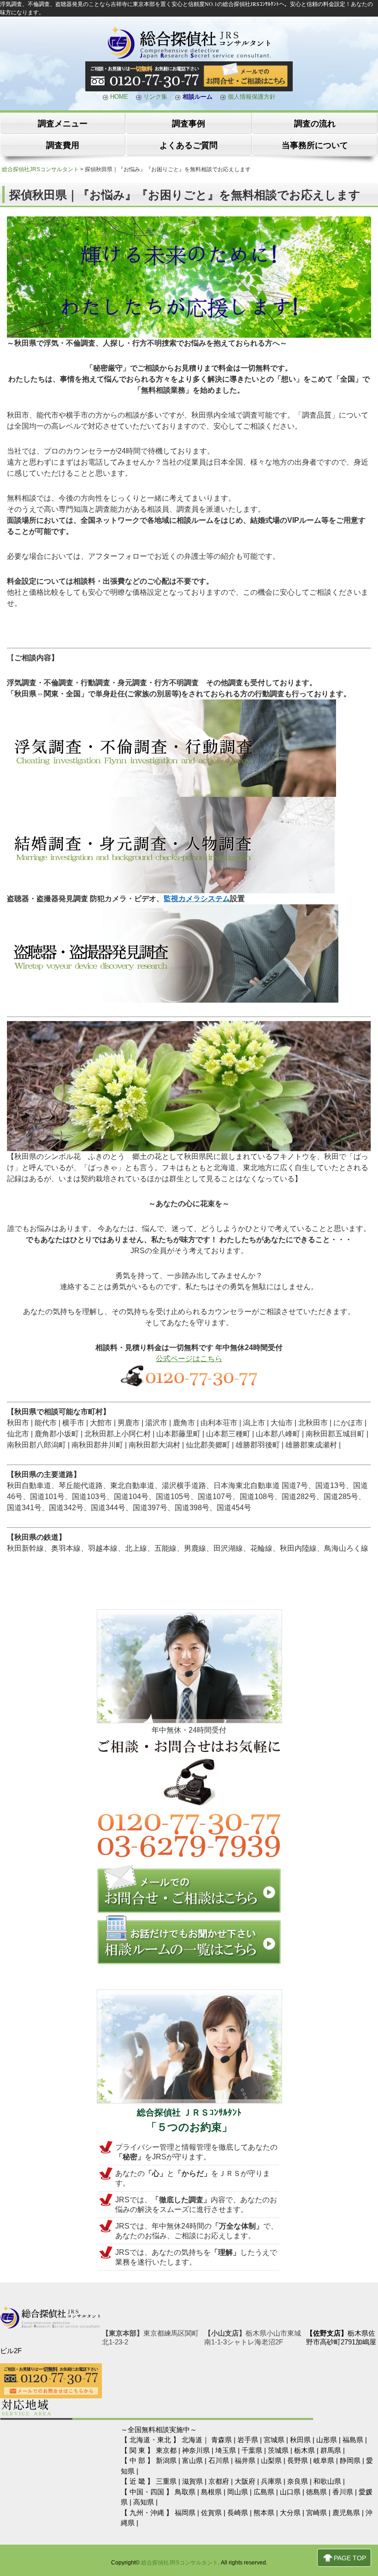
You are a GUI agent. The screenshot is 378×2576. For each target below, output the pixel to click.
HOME (118, 97)
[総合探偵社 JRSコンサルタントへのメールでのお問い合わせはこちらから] (189, 1911)
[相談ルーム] (189, 1962)
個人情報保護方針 (251, 97)
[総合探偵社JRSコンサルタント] (189, 57)
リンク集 (154, 97)
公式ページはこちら (189, 1359)
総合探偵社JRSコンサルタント (180, 2563)
